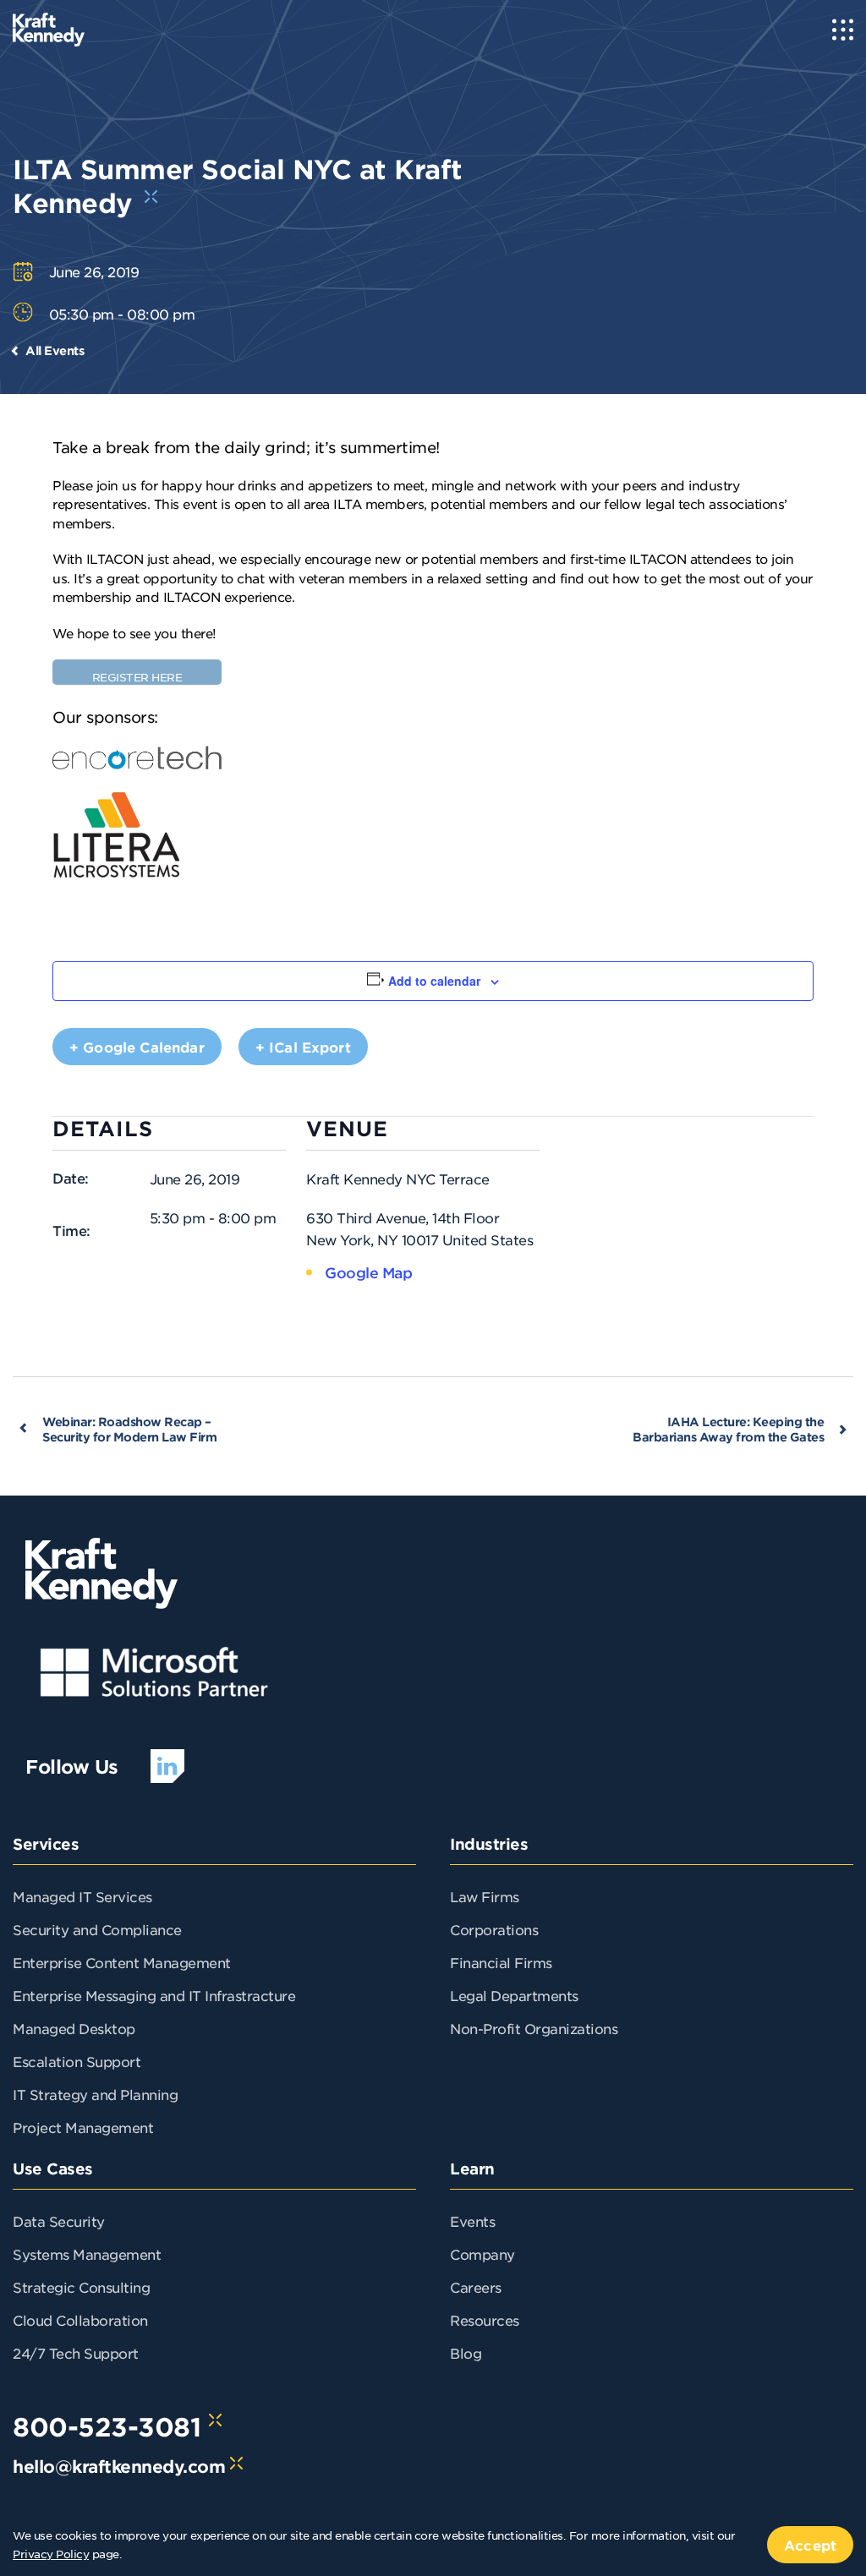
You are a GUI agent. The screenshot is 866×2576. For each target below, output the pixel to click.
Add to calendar (434, 981)
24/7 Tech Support (76, 2353)
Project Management (83, 2127)
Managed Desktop (74, 2028)
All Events (55, 350)
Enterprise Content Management (122, 1962)
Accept (810, 2545)
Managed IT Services (82, 1896)
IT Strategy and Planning (95, 2094)
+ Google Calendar (137, 1047)
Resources (485, 2320)
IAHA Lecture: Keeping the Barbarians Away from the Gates (728, 1429)
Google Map (368, 1272)
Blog (466, 2353)
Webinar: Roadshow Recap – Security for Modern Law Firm (129, 1429)
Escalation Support (77, 2061)
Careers (476, 2287)
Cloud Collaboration (80, 2320)
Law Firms (485, 1896)
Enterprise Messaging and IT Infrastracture (154, 1995)
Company (482, 2254)
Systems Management (87, 2254)
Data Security (59, 2221)
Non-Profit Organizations (534, 2028)
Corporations (494, 1929)
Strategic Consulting (81, 2287)
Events (472, 2221)
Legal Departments (514, 1995)
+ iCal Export (303, 1047)
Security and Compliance (97, 1929)
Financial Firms (501, 1962)
